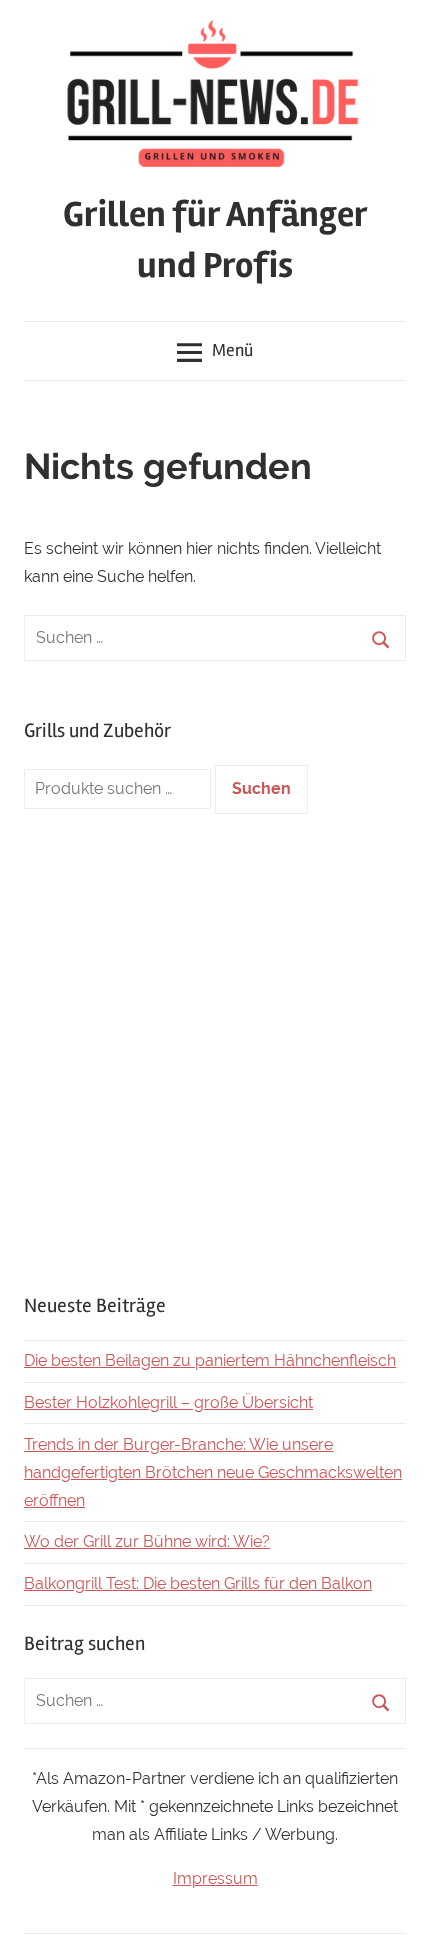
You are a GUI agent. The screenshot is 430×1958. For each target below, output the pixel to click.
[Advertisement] (215, 1053)
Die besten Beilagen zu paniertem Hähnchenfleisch (210, 1360)
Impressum (215, 1878)
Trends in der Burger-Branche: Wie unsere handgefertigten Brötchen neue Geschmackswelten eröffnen (213, 1472)
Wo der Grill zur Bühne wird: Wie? (147, 1541)
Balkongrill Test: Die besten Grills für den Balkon (198, 1583)
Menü (232, 350)
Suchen (261, 788)
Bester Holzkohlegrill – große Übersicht (168, 1402)
